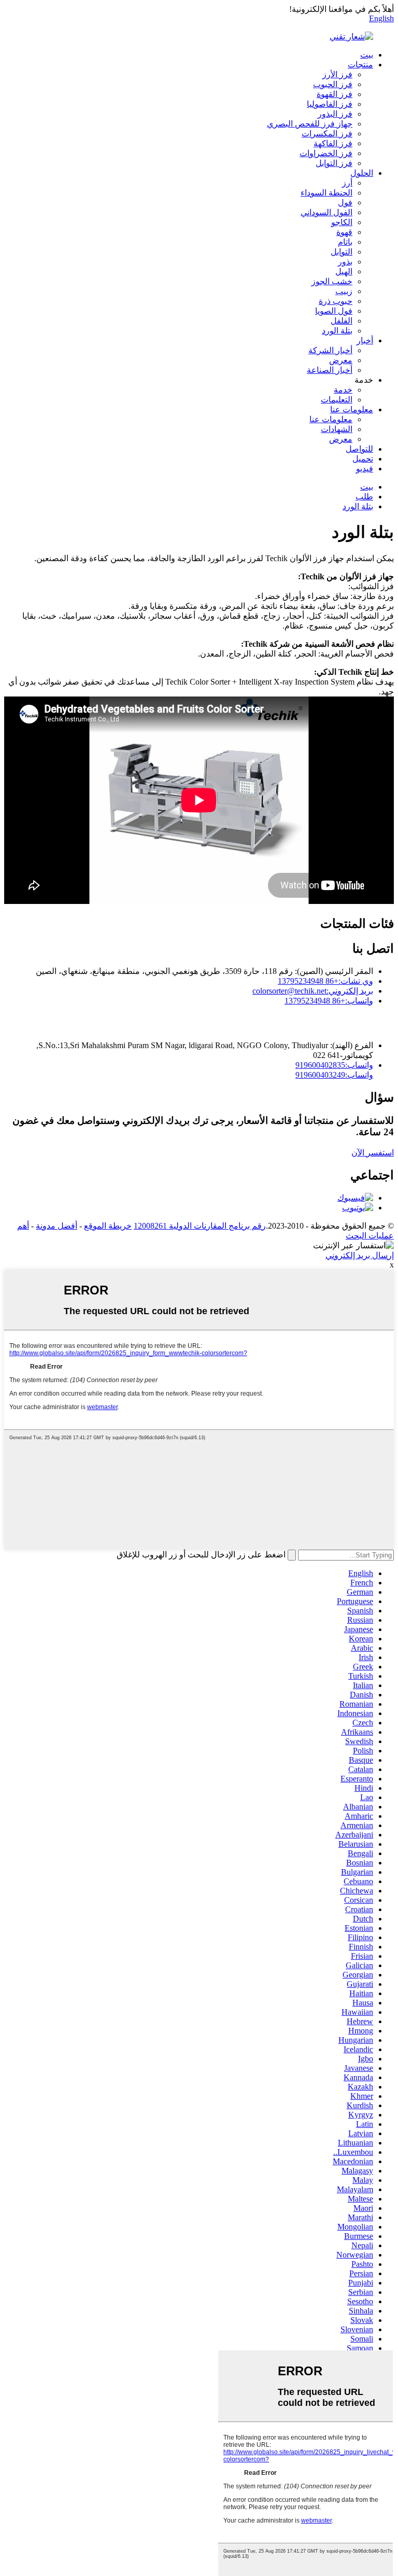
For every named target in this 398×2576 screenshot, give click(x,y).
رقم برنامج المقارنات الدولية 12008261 (200, 1226)
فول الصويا (334, 311)
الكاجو (342, 222)
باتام (345, 242)
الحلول (362, 173)
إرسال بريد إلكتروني (360, 1255)
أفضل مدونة (56, 1226)
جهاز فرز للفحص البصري (310, 124)
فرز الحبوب (333, 84)
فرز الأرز (337, 74)
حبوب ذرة (336, 301)
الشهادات (337, 429)
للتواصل (359, 449)
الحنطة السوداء (326, 193)
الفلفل (342, 321)
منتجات (360, 65)
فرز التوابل (334, 163)
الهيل (344, 271)
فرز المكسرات (327, 134)
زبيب (344, 291)
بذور (345, 262)
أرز (347, 183)
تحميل (363, 459)
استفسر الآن (373, 1153)
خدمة (343, 390)
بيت (367, 55)
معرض (341, 360)
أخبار (365, 340)
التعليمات (337, 400)
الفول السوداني (326, 212)
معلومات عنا (352, 409)
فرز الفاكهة (333, 143)
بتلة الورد (337, 331)
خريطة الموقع (108, 1226)
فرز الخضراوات (326, 153)
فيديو (365, 469)
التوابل (342, 252)
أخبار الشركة (330, 350)
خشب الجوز (332, 281)
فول (345, 203)
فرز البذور (335, 114)
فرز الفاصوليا (330, 104)
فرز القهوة (335, 94)
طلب (364, 497)
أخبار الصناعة (330, 370)
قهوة (344, 232)
